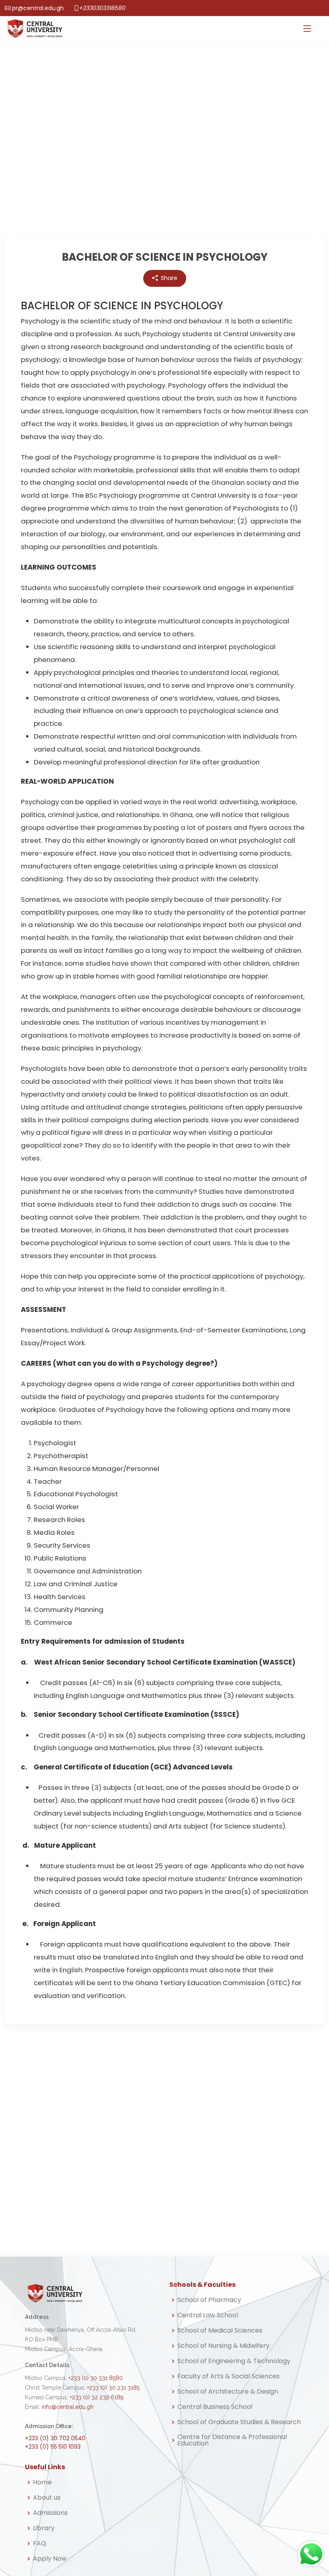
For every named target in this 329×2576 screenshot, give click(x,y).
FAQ (40, 2543)
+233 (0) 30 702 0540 (55, 2438)
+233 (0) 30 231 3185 (113, 2388)
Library (44, 2528)
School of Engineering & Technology (234, 2361)
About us (47, 2498)
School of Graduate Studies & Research (239, 2422)
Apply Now (50, 2559)
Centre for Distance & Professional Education (232, 2440)
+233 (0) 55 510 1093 (53, 2447)
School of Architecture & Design (228, 2392)
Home (42, 2482)
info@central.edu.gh (68, 2407)
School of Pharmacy (209, 2300)
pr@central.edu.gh (38, 8)
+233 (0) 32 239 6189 (97, 2397)
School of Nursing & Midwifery (223, 2346)
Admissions (50, 2513)
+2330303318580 (102, 8)
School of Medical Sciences (220, 2331)
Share (169, 278)
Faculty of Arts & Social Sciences (228, 2376)
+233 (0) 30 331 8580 (96, 2378)
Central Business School (215, 2407)
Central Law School (208, 2315)
